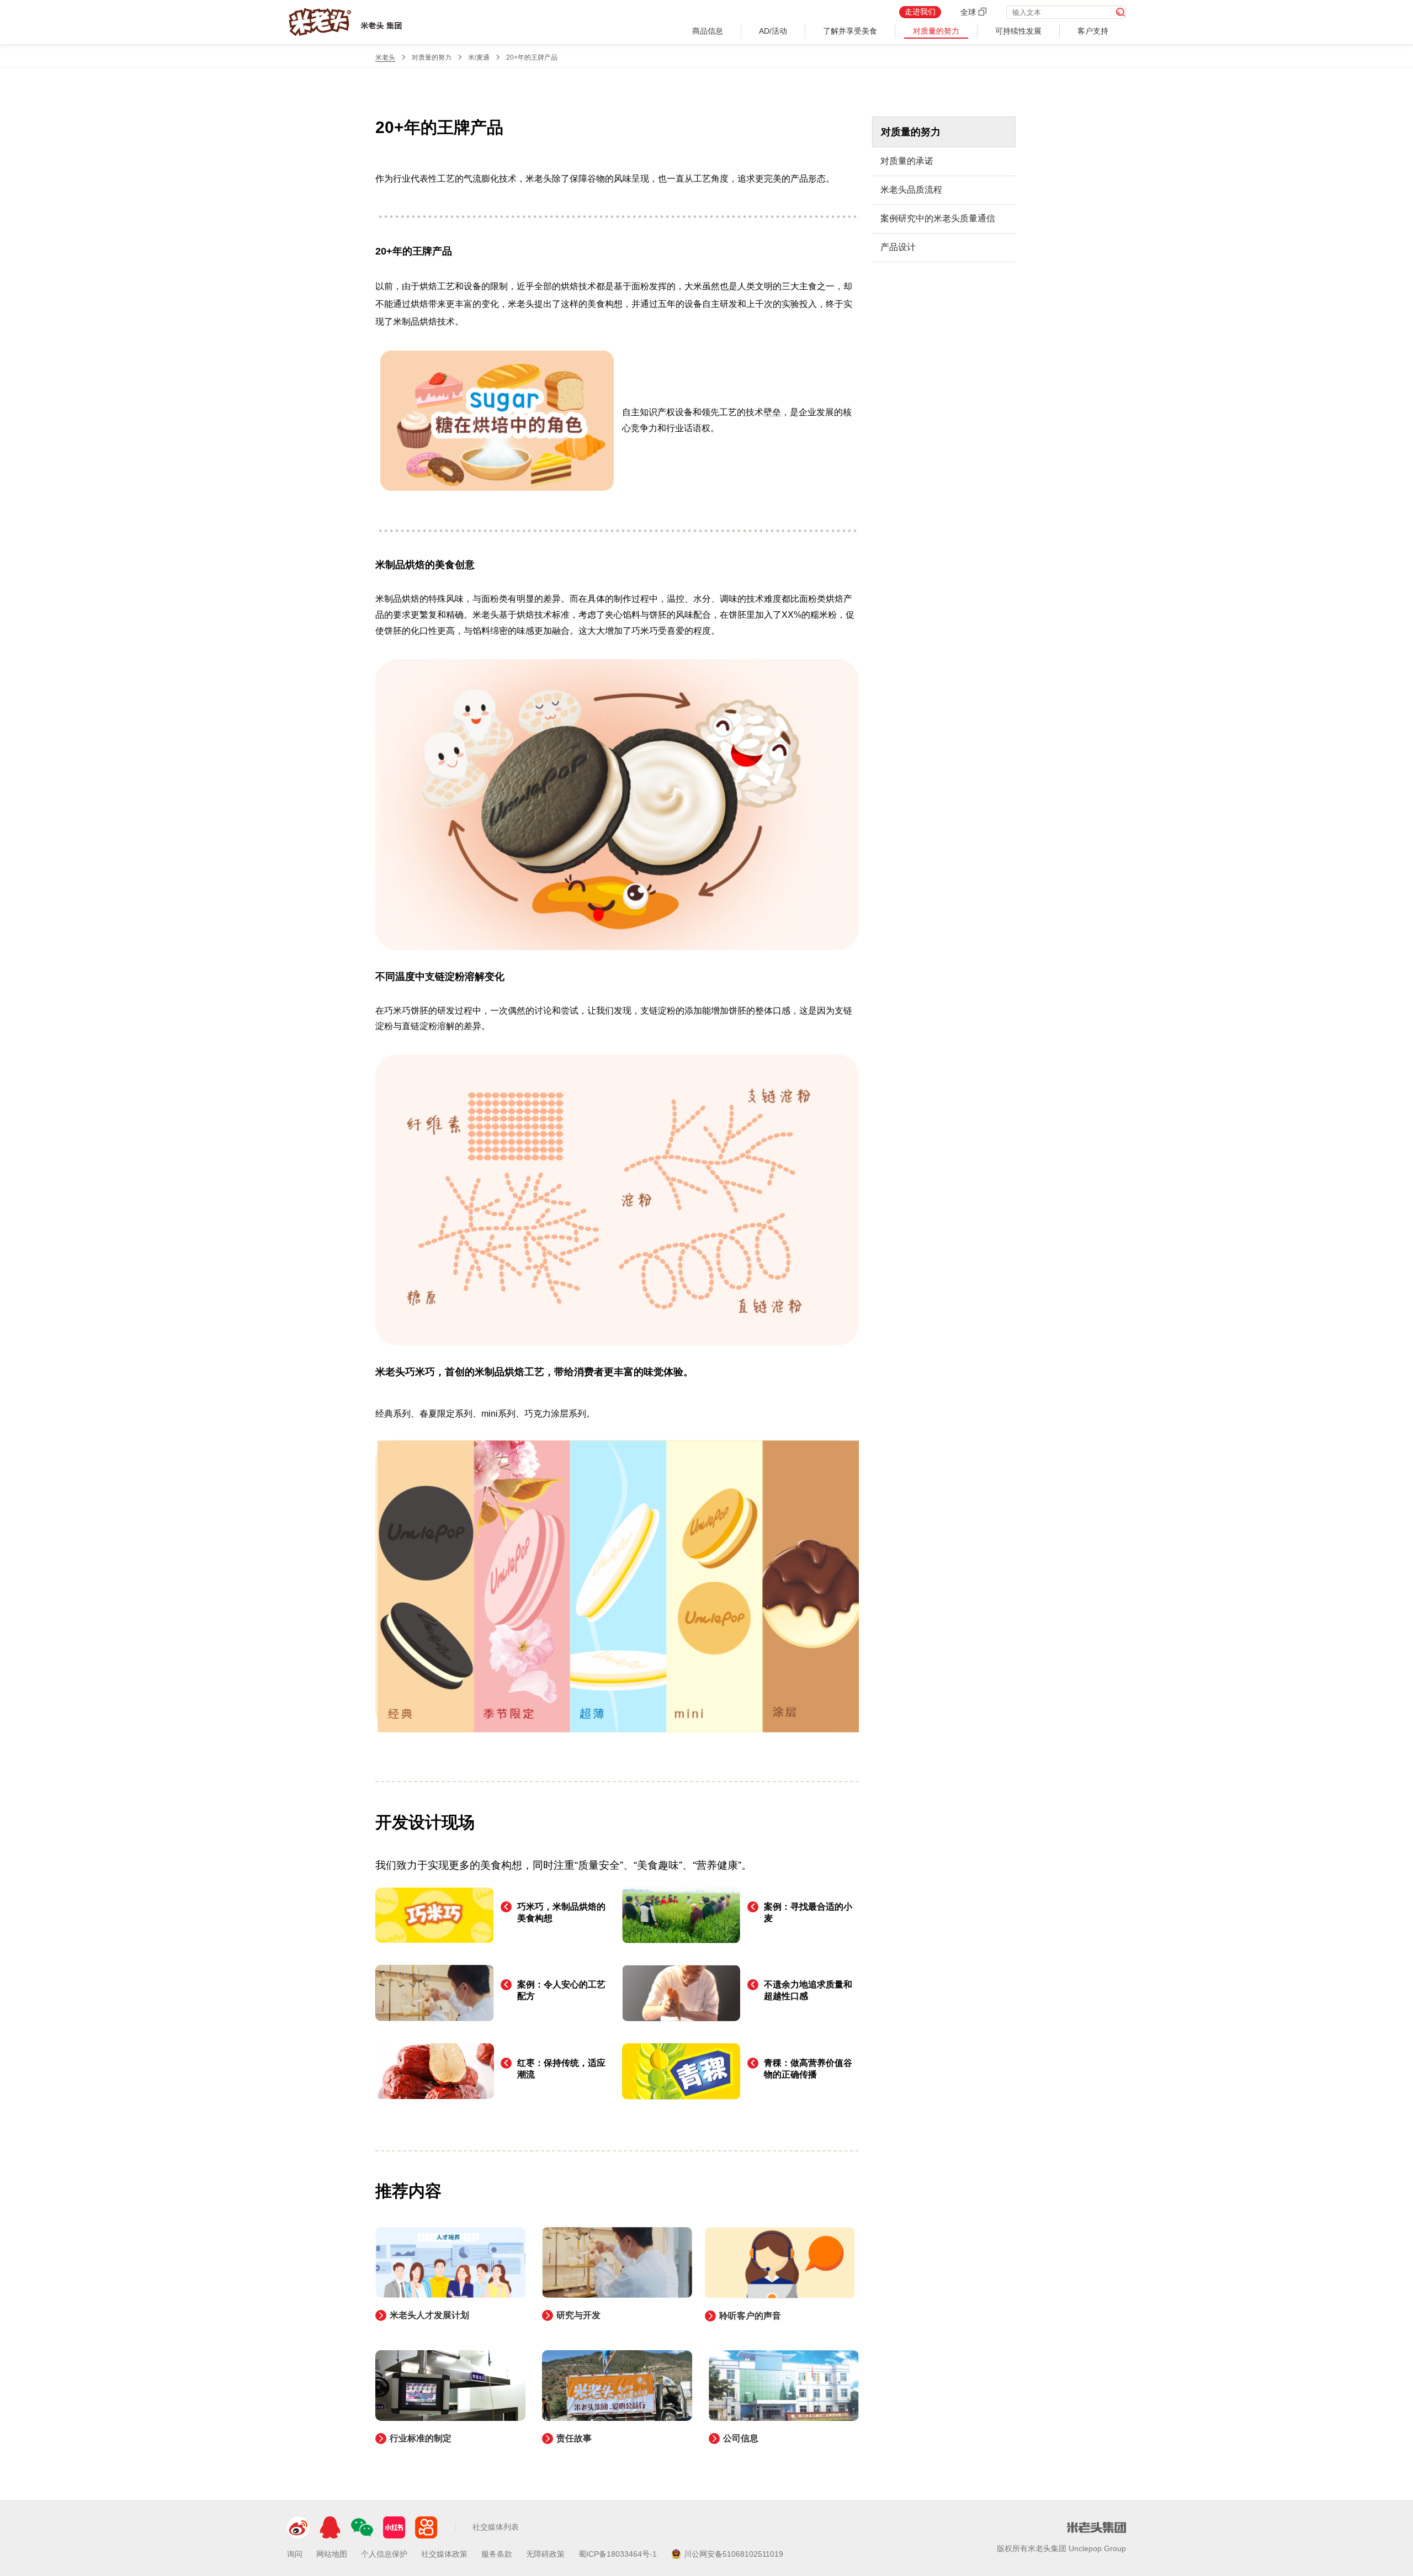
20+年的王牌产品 (532, 57)
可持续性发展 (1018, 31)
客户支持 (1093, 31)
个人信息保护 (384, 2554)
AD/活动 (773, 31)
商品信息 (708, 31)
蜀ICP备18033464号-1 (618, 2554)
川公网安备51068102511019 (734, 2554)
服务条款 (497, 2554)
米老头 (385, 57)
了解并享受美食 (850, 31)
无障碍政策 (545, 2554)
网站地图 (332, 2554)
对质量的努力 (936, 31)
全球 (969, 12)
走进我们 (920, 12)
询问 (295, 2554)
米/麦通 (479, 57)
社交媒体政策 (444, 2554)
